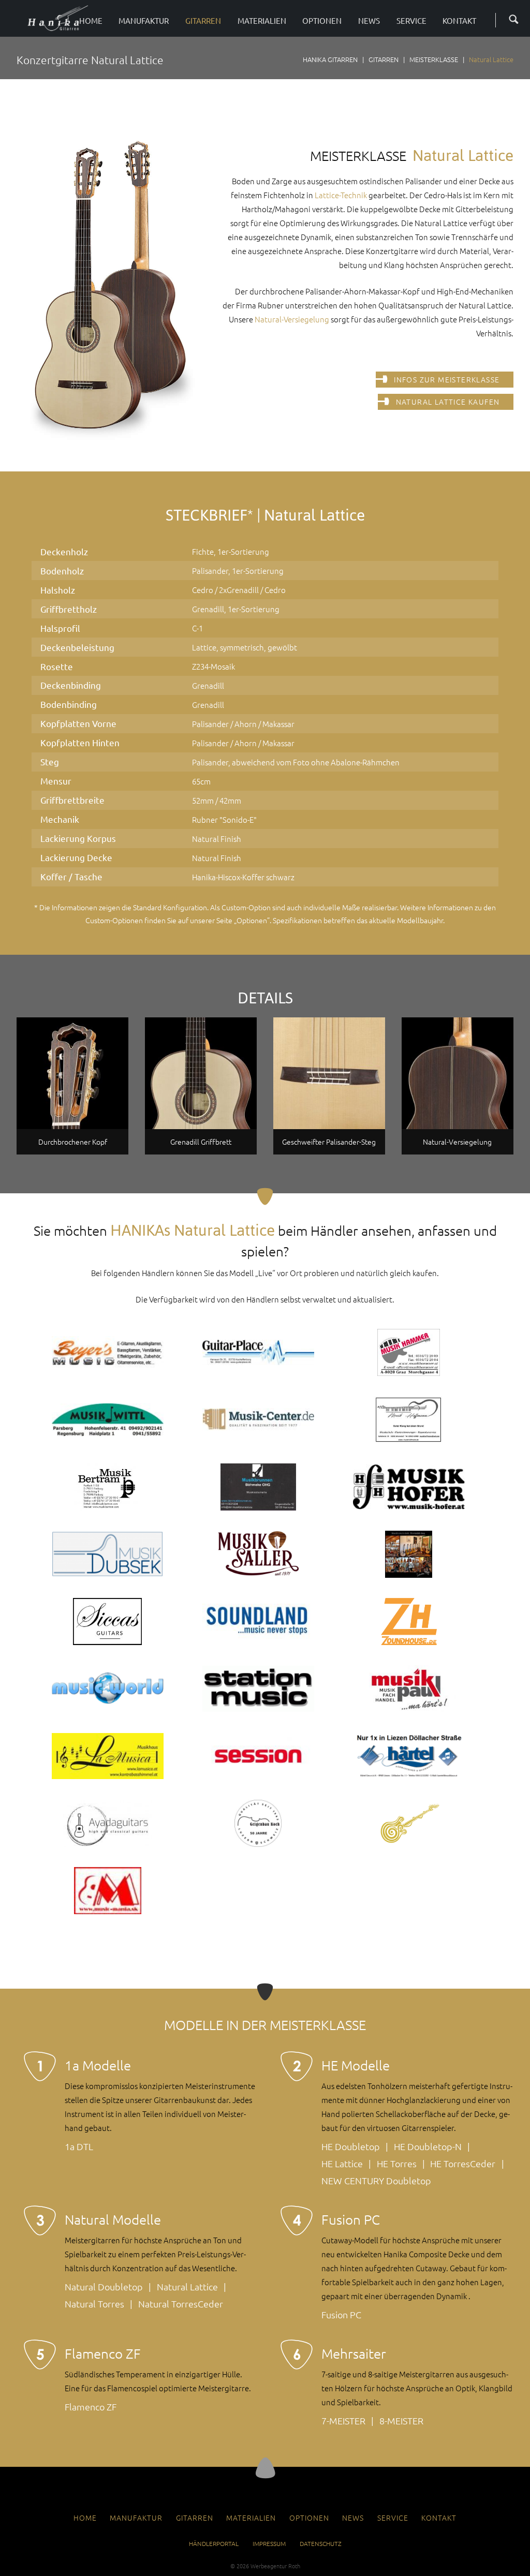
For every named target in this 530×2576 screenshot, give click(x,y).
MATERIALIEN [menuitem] (251, 2518)
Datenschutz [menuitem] (321, 2543)
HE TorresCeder (463, 2163)
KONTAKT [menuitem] (439, 2518)
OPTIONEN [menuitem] (309, 2518)
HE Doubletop (351, 2146)
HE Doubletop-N (428, 2146)
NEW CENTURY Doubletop (376, 2180)
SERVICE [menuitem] (393, 2518)
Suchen (510, 18)
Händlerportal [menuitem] (214, 2543)
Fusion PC (341, 2314)
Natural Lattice (187, 2286)
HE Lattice (342, 2163)
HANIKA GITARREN (330, 59)
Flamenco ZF (91, 2407)
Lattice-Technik (341, 195)
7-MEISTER (343, 2420)
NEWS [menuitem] (353, 2518)
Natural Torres (94, 2304)
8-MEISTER (401, 2420)
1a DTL (79, 2146)
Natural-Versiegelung (292, 319)
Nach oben (265, 2468)
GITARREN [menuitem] (195, 2518)
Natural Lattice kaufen (448, 402)
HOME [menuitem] (85, 2518)
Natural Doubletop (104, 2286)
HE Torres (397, 2163)
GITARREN (384, 59)
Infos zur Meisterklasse (447, 379)
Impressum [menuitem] (269, 2543)
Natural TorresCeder (181, 2304)
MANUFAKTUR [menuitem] (136, 2518)
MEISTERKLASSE (434, 59)
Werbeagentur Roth (275, 2566)
